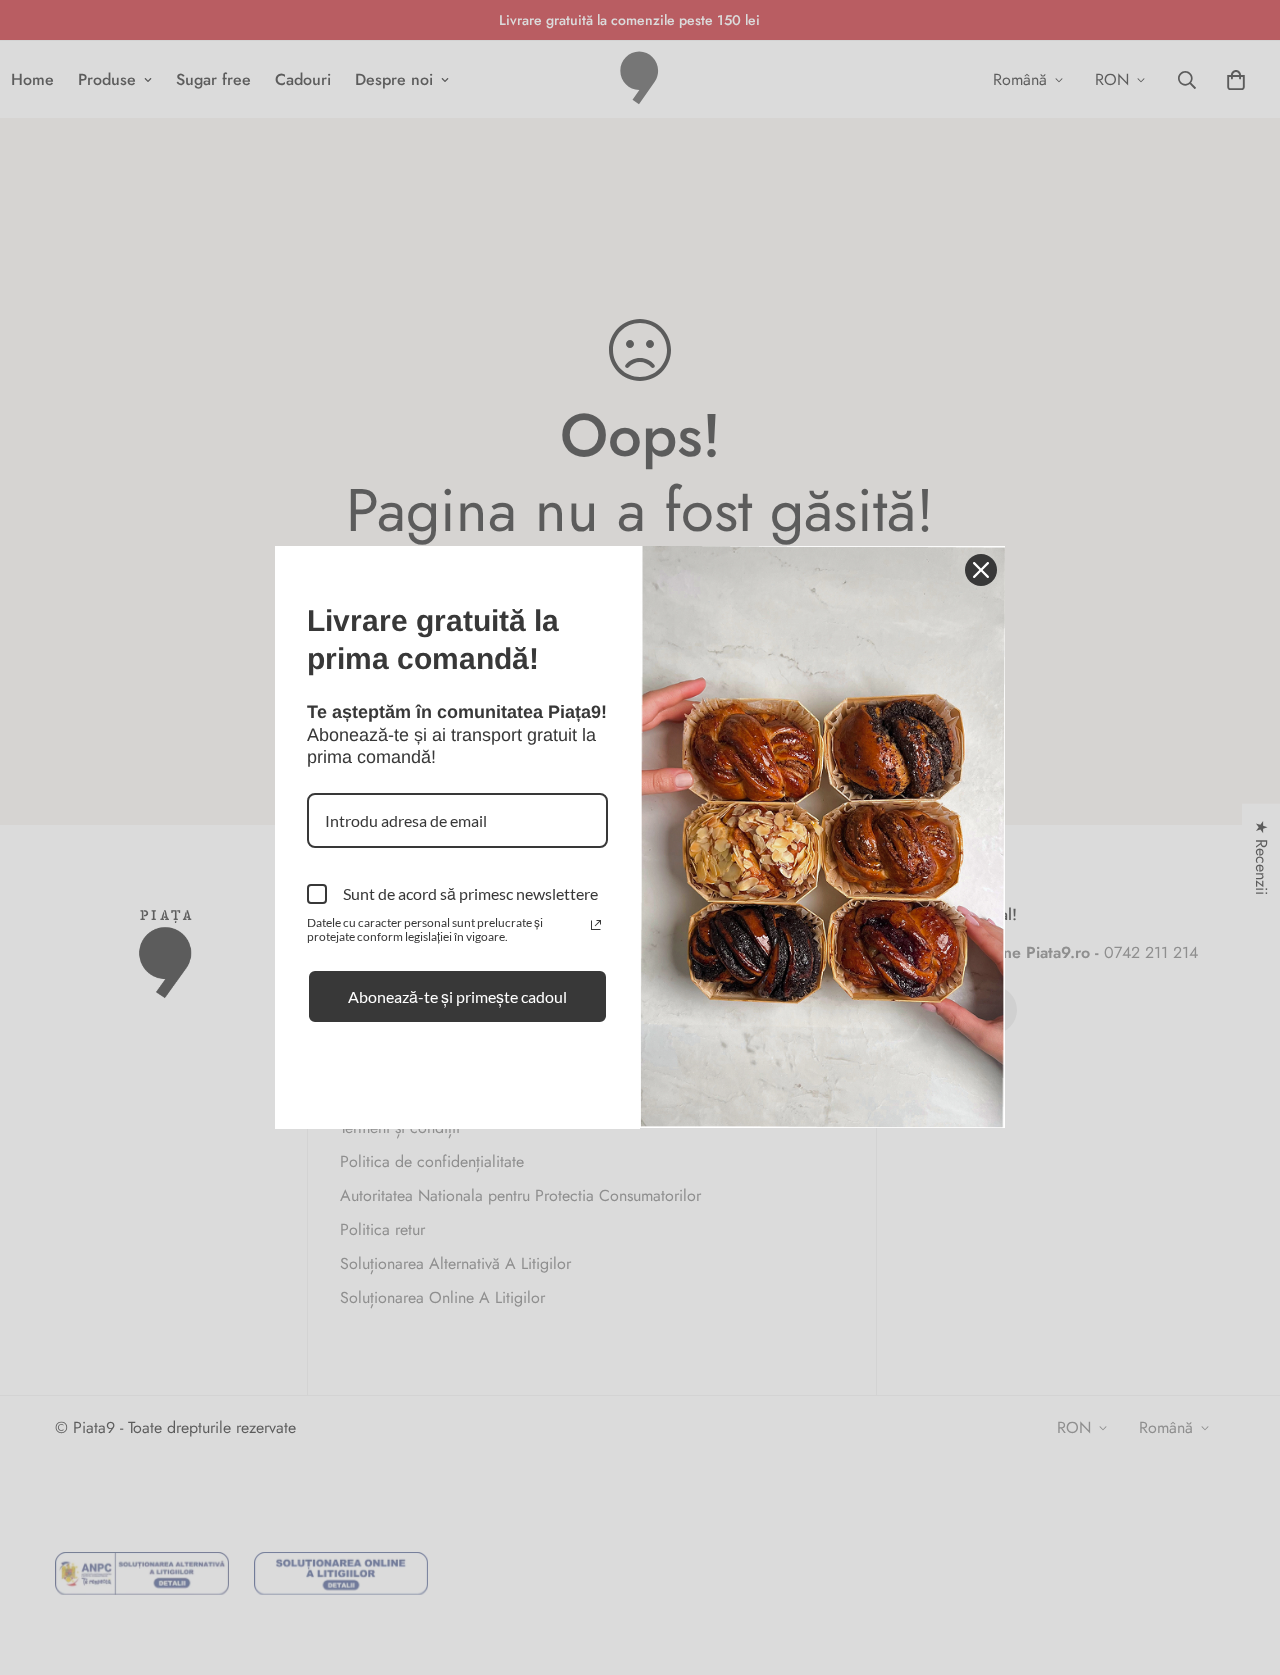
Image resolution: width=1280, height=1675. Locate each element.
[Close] (981, 570)
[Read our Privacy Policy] (596, 925)
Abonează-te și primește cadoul (457, 996)
